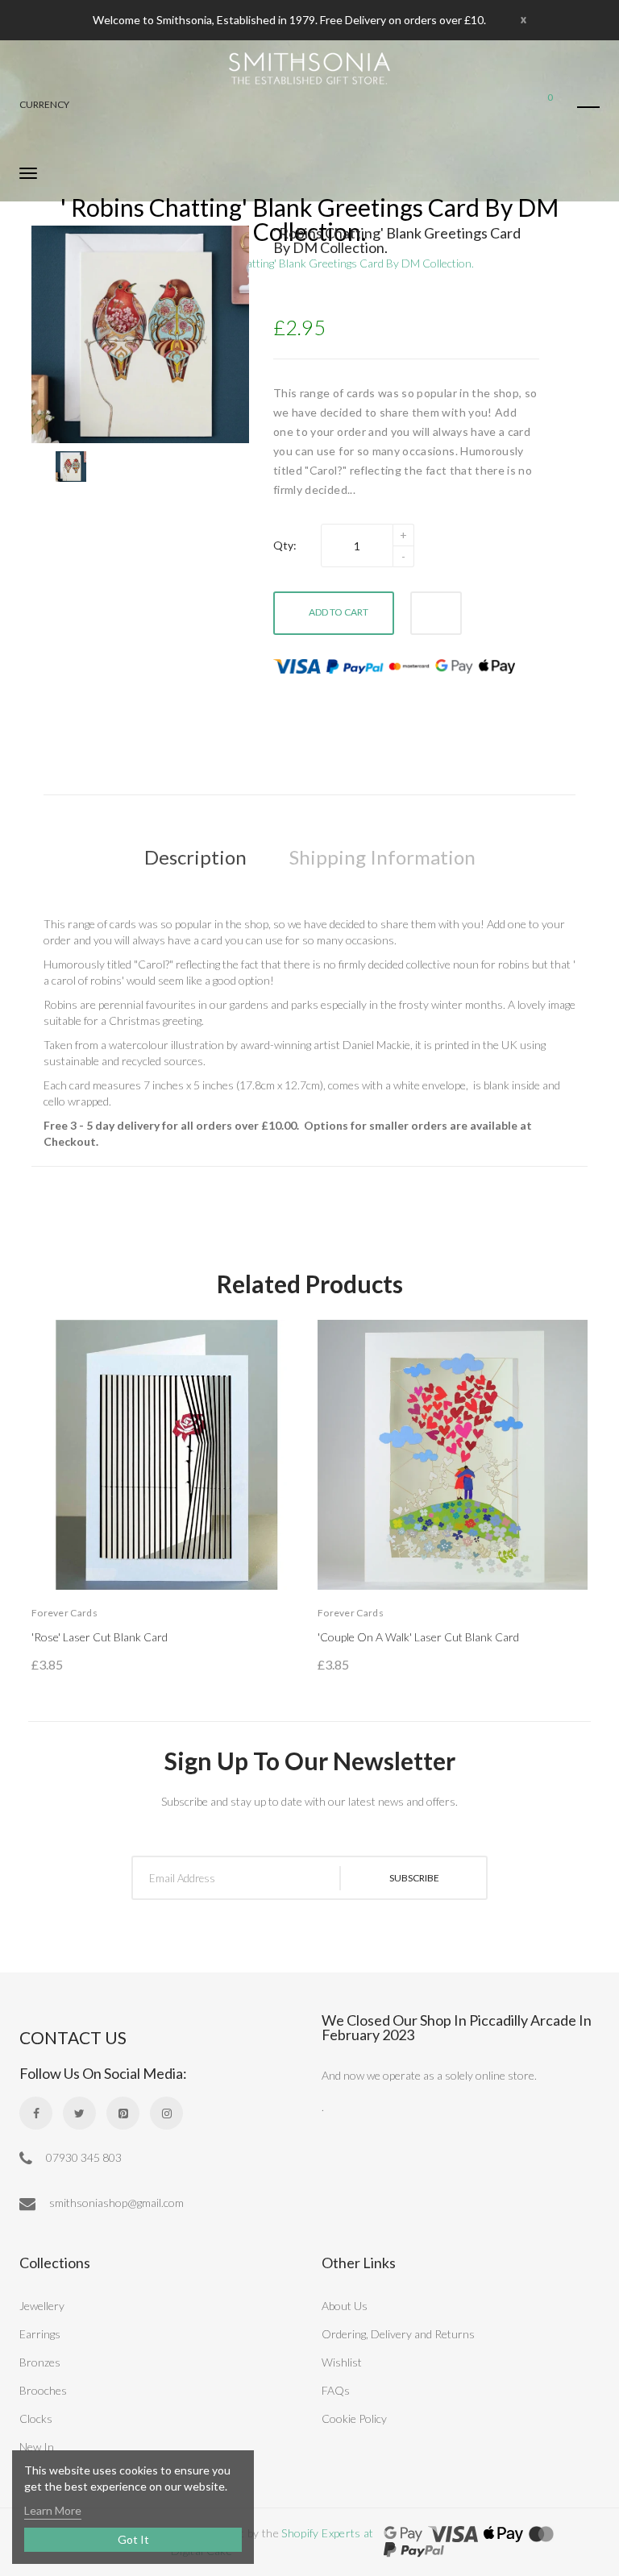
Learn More (53, 2510)
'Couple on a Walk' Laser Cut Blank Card (418, 1637)
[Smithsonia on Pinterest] (123, 2113)
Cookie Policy (354, 2418)
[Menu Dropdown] (588, 107)
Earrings (40, 2334)
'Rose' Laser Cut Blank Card (100, 1637)
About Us (345, 2306)
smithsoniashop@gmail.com (115, 2203)
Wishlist (342, 2362)
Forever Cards (64, 1613)
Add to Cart (339, 612)
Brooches (43, 2390)
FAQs (336, 2390)
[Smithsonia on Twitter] (79, 2113)
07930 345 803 (83, 2157)
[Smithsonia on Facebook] (36, 2113)
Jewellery (42, 2306)
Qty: (285, 545)
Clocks (36, 2418)
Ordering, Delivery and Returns (398, 2334)
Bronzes (40, 2362)
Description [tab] (195, 857)
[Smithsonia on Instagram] (166, 2113)
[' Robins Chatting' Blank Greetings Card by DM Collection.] (71, 467)
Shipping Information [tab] (382, 857)
